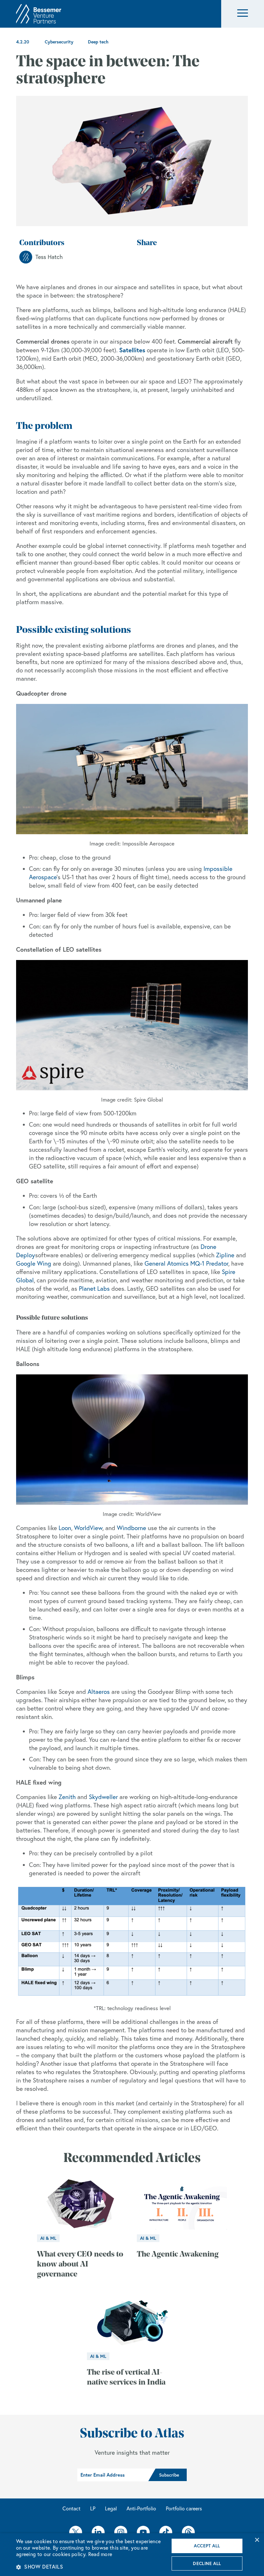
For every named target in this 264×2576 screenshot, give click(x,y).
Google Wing (34, 1263)
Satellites (132, 350)
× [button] (257, 2540)
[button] (243, 14)
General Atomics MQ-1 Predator (186, 1263)
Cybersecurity (59, 42)
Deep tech (98, 42)
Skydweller (103, 1797)
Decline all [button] (207, 2563)
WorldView (88, 1528)
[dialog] (132, 2555)
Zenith (67, 1797)
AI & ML (48, 2238)
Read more (100, 2554)
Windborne (132, 1528)
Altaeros (99, 1692)
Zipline (225, 1255)
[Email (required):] (113, 2475)
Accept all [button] (207, 2546)
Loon (65, 1528)
